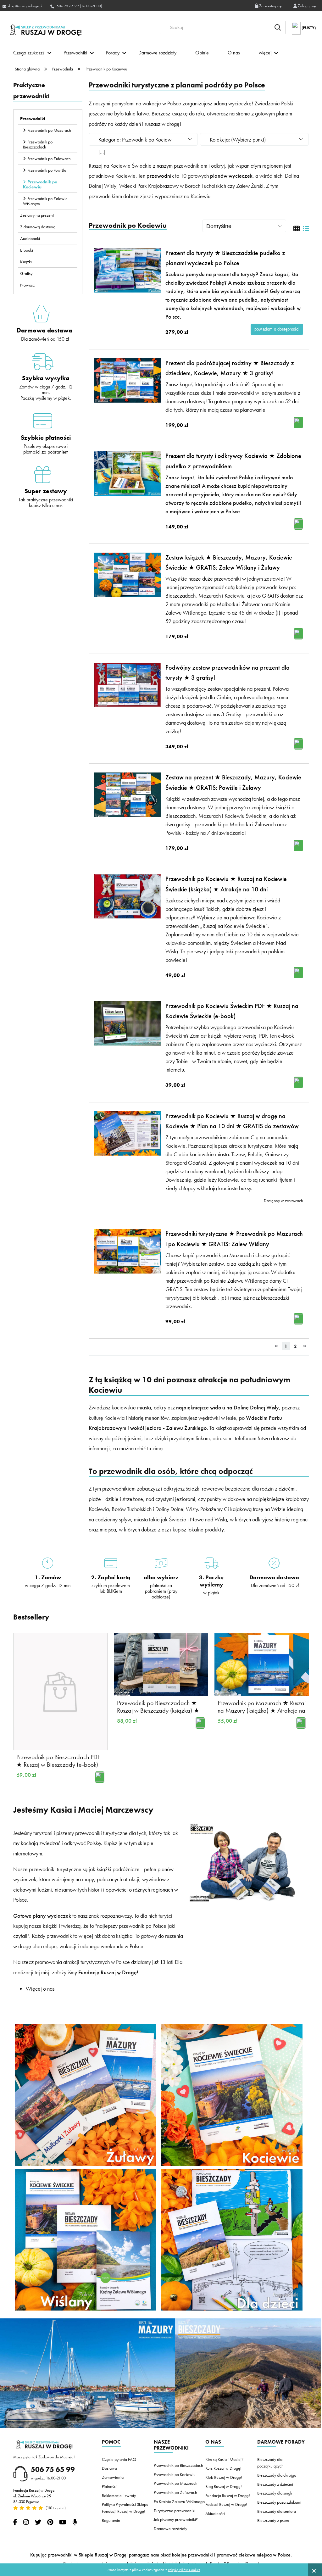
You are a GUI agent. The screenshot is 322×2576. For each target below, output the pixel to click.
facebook (15, 2522)
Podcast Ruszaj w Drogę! (226, 2504)
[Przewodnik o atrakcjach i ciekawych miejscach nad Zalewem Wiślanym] (86, 2239)
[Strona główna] (46, 30)
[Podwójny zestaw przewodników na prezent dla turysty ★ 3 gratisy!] (128, 685)
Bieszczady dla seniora (277, 2511)
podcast (75, 2522)
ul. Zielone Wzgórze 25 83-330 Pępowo (32, 2499)
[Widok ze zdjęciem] (297, 229)
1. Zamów (48, 1577)
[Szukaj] (278, 27)
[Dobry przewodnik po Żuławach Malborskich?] (86, 2094)
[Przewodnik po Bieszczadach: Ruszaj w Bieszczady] (248, 2372)
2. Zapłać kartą (111, 1577)
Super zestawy (46, 491)
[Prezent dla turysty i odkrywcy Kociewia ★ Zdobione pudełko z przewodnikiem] (128, 473)
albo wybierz (161, 1577)
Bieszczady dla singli (275, 2493)
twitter (38, 2522)
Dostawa (109, 2468)
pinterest (50, 2522)
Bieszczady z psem (273, 2520)
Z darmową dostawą (38, 227)
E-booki (27, 250)
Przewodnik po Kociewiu (40, 184)
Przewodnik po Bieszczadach (38, 144)
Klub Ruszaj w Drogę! (224, 2477)
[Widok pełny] (306, 229)
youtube (63, 2522)
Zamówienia (113, 2477)
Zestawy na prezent (37, 215)
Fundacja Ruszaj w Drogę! (228, 2495)
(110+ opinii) (55, 2508)
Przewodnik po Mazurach (49, 130)
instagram (26, 2522)
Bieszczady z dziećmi (275, 2484)
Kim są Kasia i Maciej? (224, 2459)
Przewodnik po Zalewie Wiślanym (45, 201)
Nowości (28, 285)
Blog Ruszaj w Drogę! (224, 2486)
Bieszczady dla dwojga (277, 2475)
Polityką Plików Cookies (184, 2570)
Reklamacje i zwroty (119, 2495)
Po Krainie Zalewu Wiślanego (179, 2501)
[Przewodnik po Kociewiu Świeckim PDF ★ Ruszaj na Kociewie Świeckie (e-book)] (128, 1023)
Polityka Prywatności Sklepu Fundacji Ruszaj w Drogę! (125, 2508)
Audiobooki (30, 238)
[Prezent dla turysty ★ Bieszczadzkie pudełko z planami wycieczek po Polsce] (128, 270)
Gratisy (26, 273)
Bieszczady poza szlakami (279, 2502)
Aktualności (215, 2513)
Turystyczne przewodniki (175, 2511)
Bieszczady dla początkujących (270, 2463)
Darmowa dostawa (44, 330)
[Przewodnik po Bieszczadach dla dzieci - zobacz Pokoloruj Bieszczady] (232, 2239)
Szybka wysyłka (46, 378)
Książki (26, 262)
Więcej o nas (40, 1989)
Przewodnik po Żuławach (49, 159)
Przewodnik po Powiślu (47, 170)
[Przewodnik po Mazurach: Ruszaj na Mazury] (87, 2372)
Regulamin (111, 2520)
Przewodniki (33, 119)
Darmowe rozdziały (170, 2529)
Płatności (109, 2486)
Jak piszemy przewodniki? (176, 2519)
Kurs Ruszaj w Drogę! (223, 2468)
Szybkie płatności (46, 438)
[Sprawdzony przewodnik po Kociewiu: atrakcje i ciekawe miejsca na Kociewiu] (232, 2094)
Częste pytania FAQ (119, 2459)
